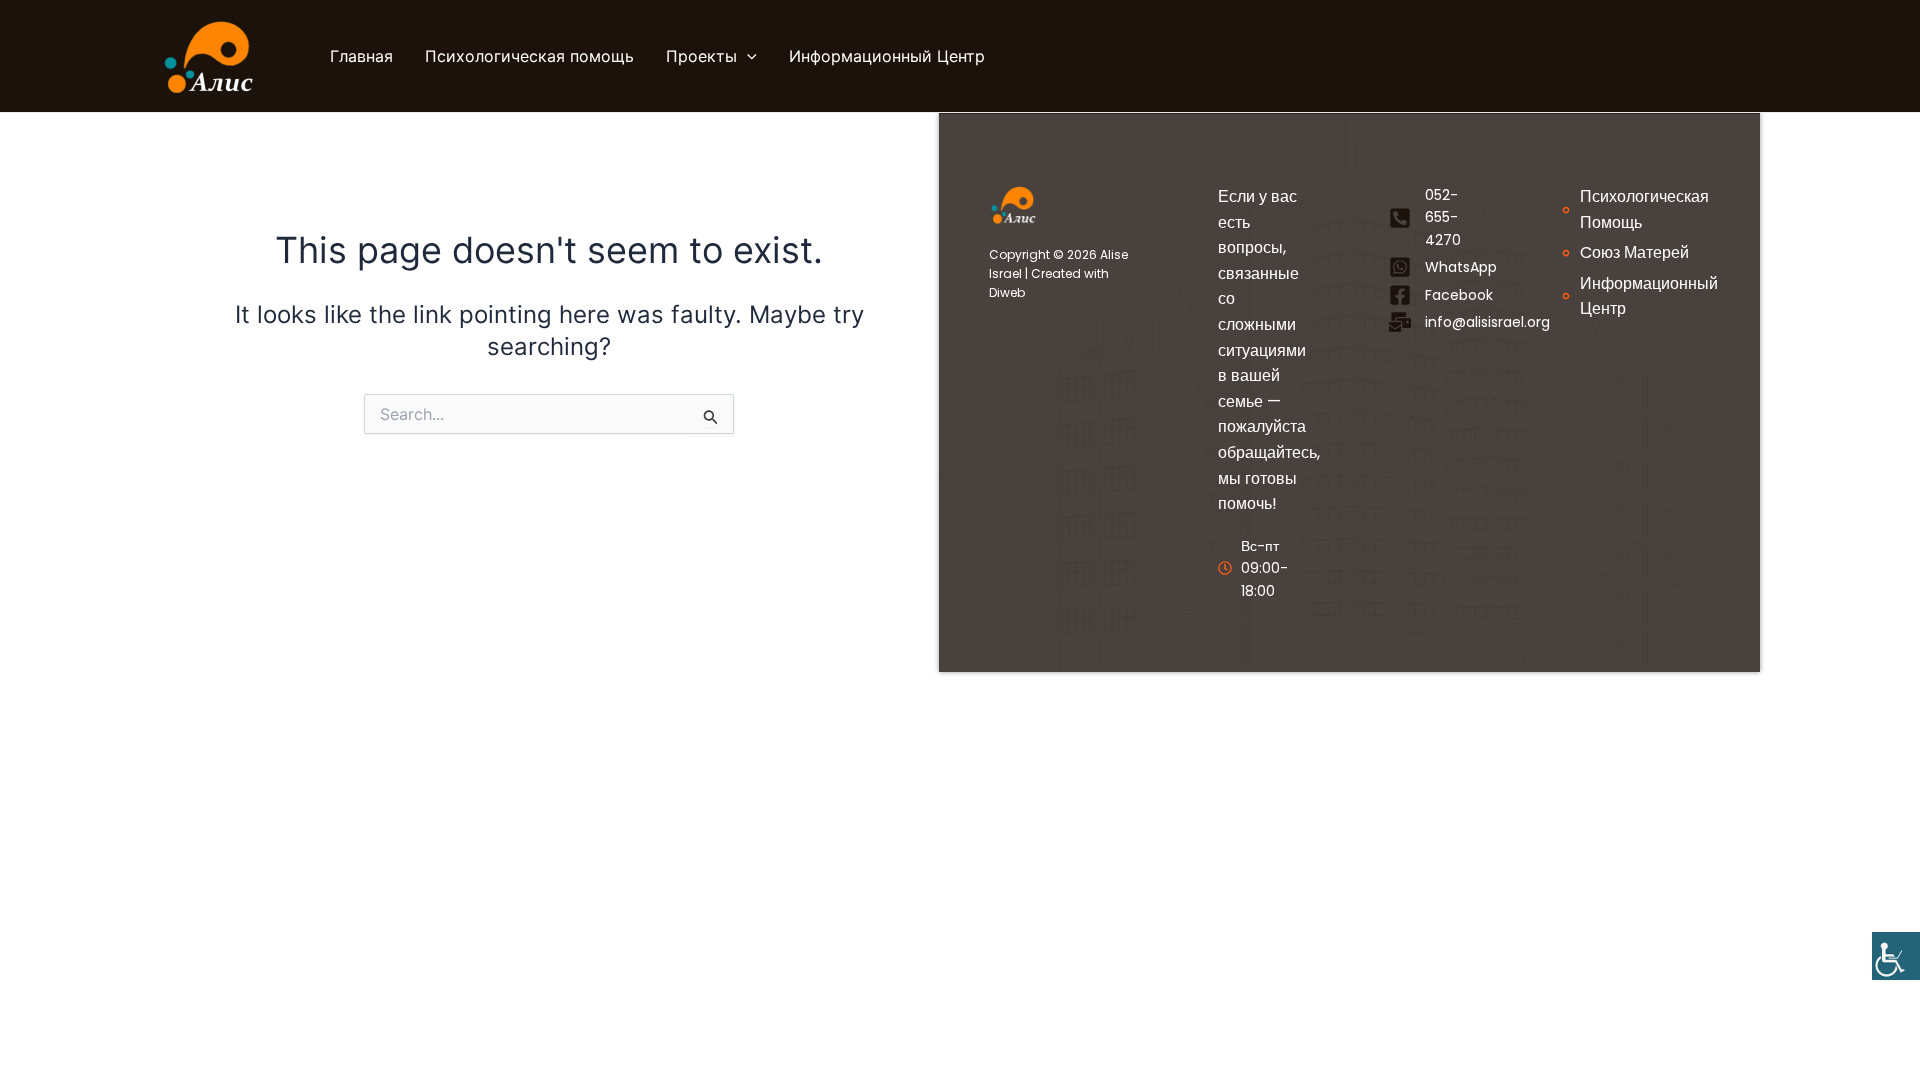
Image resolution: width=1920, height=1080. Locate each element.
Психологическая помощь (529, 56)
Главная (361, 56)
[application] (747, 56)
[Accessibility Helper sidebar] (1896, 956)
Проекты (701, 56)
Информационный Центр (887, 56)
